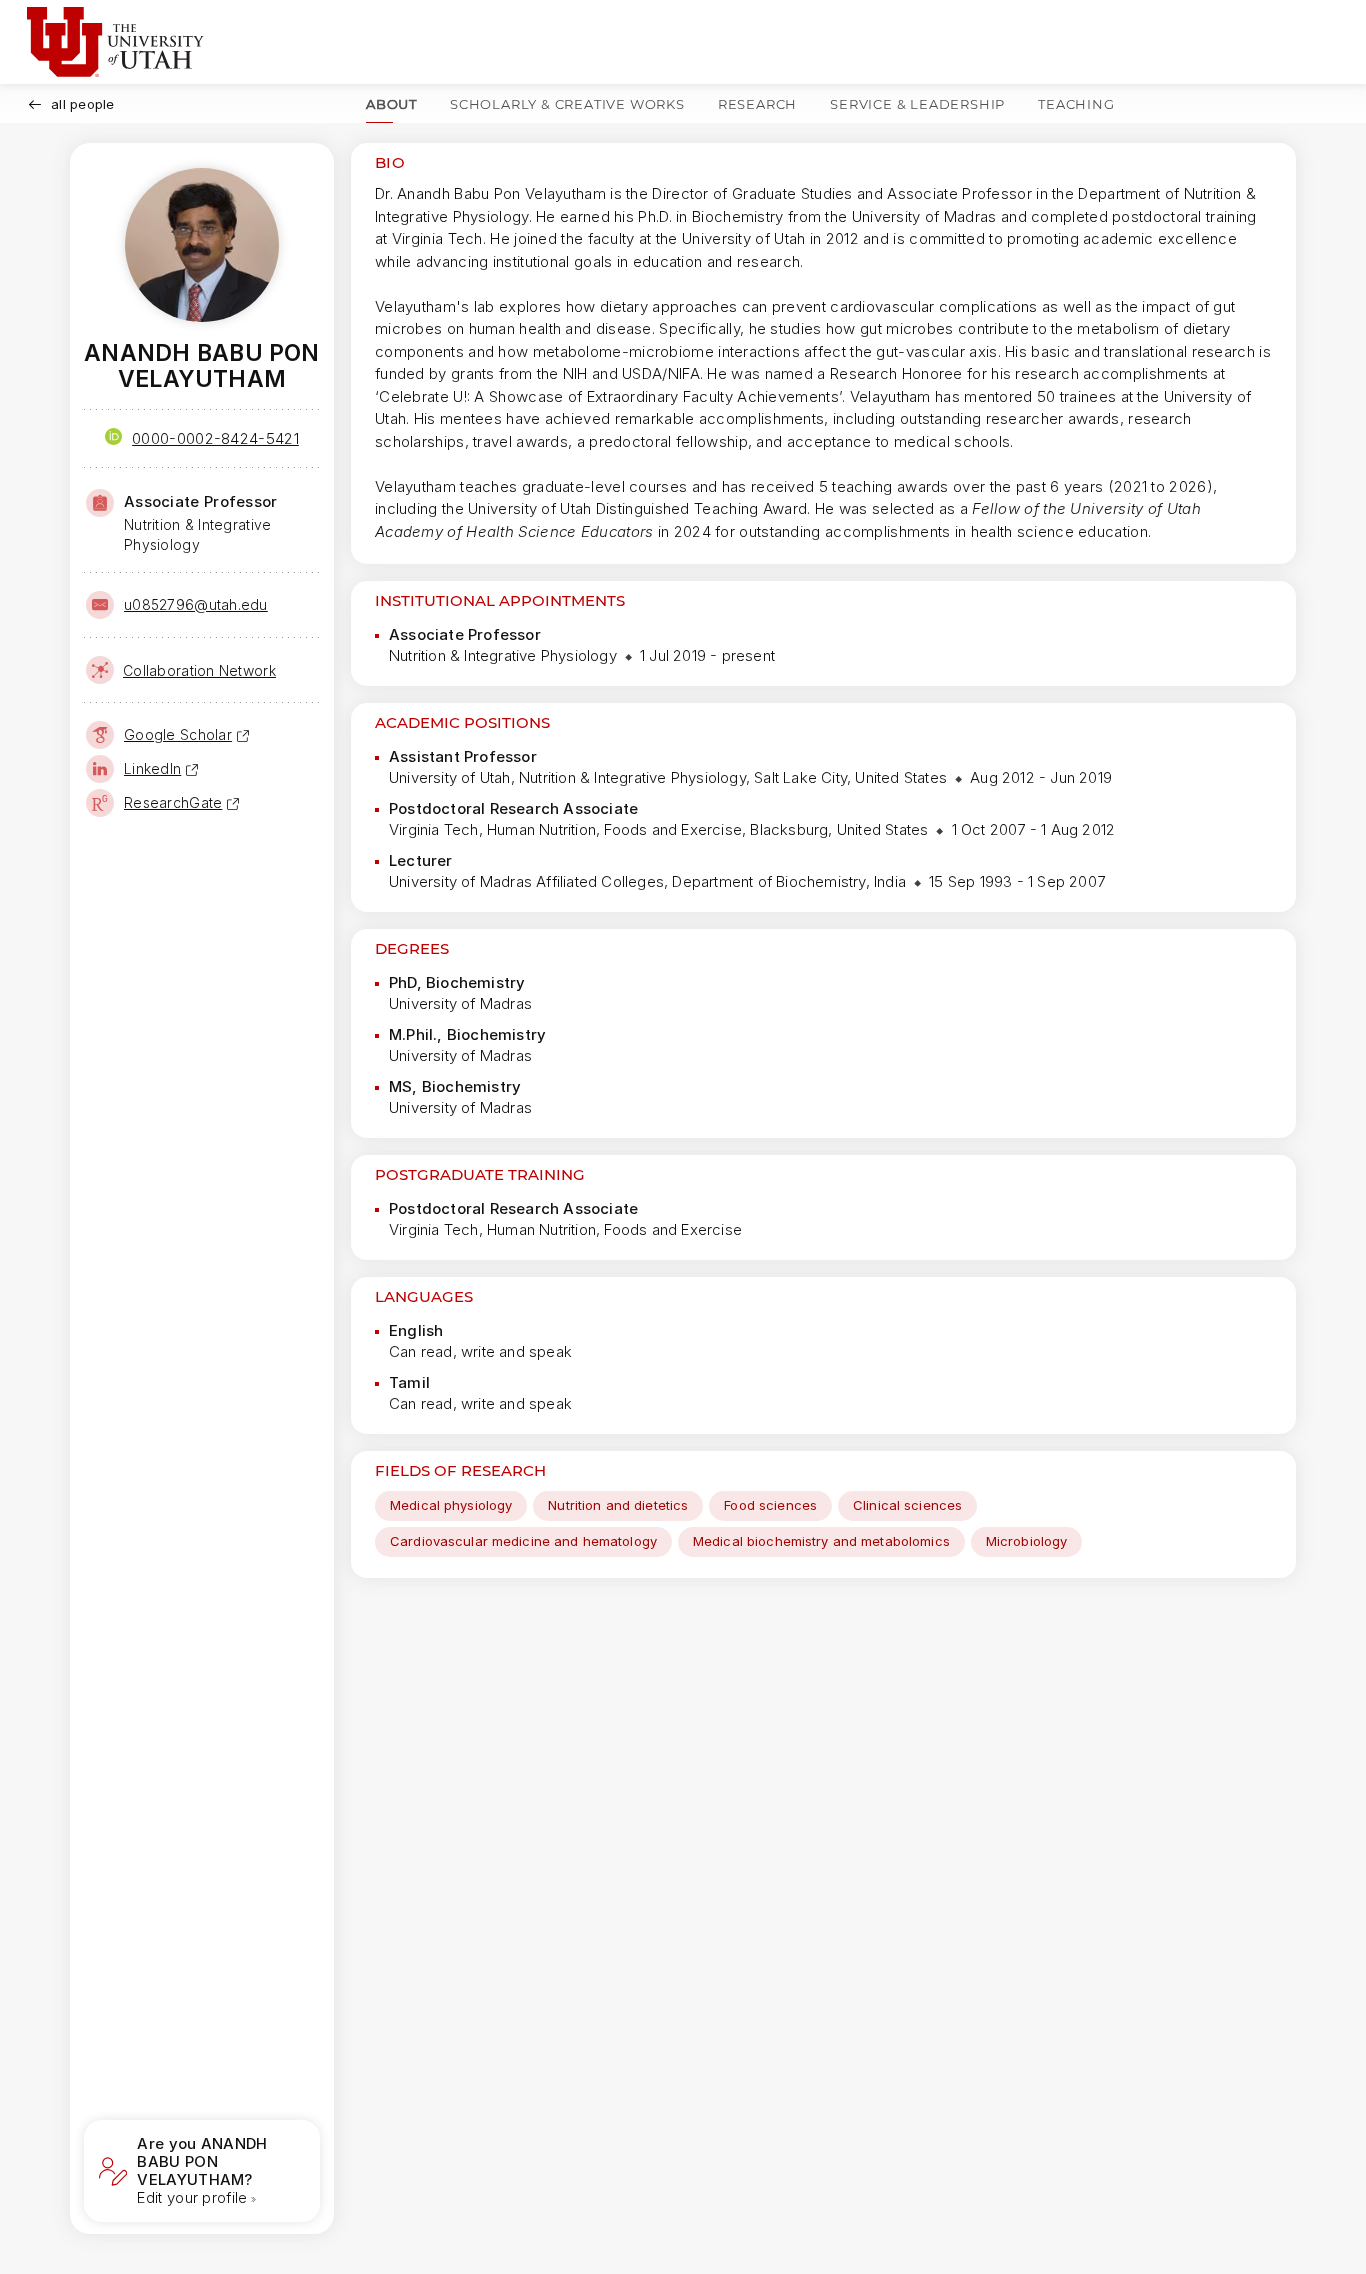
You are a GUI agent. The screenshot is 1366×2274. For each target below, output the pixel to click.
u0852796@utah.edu (196, 604)
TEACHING (1076, 104)
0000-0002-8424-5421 (215, 438)
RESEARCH (757, 104)
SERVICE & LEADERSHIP (917, 104)
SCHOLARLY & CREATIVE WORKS (567, 104)
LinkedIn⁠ (152, 768)
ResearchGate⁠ (173, 802)
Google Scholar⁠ (178, 734)
